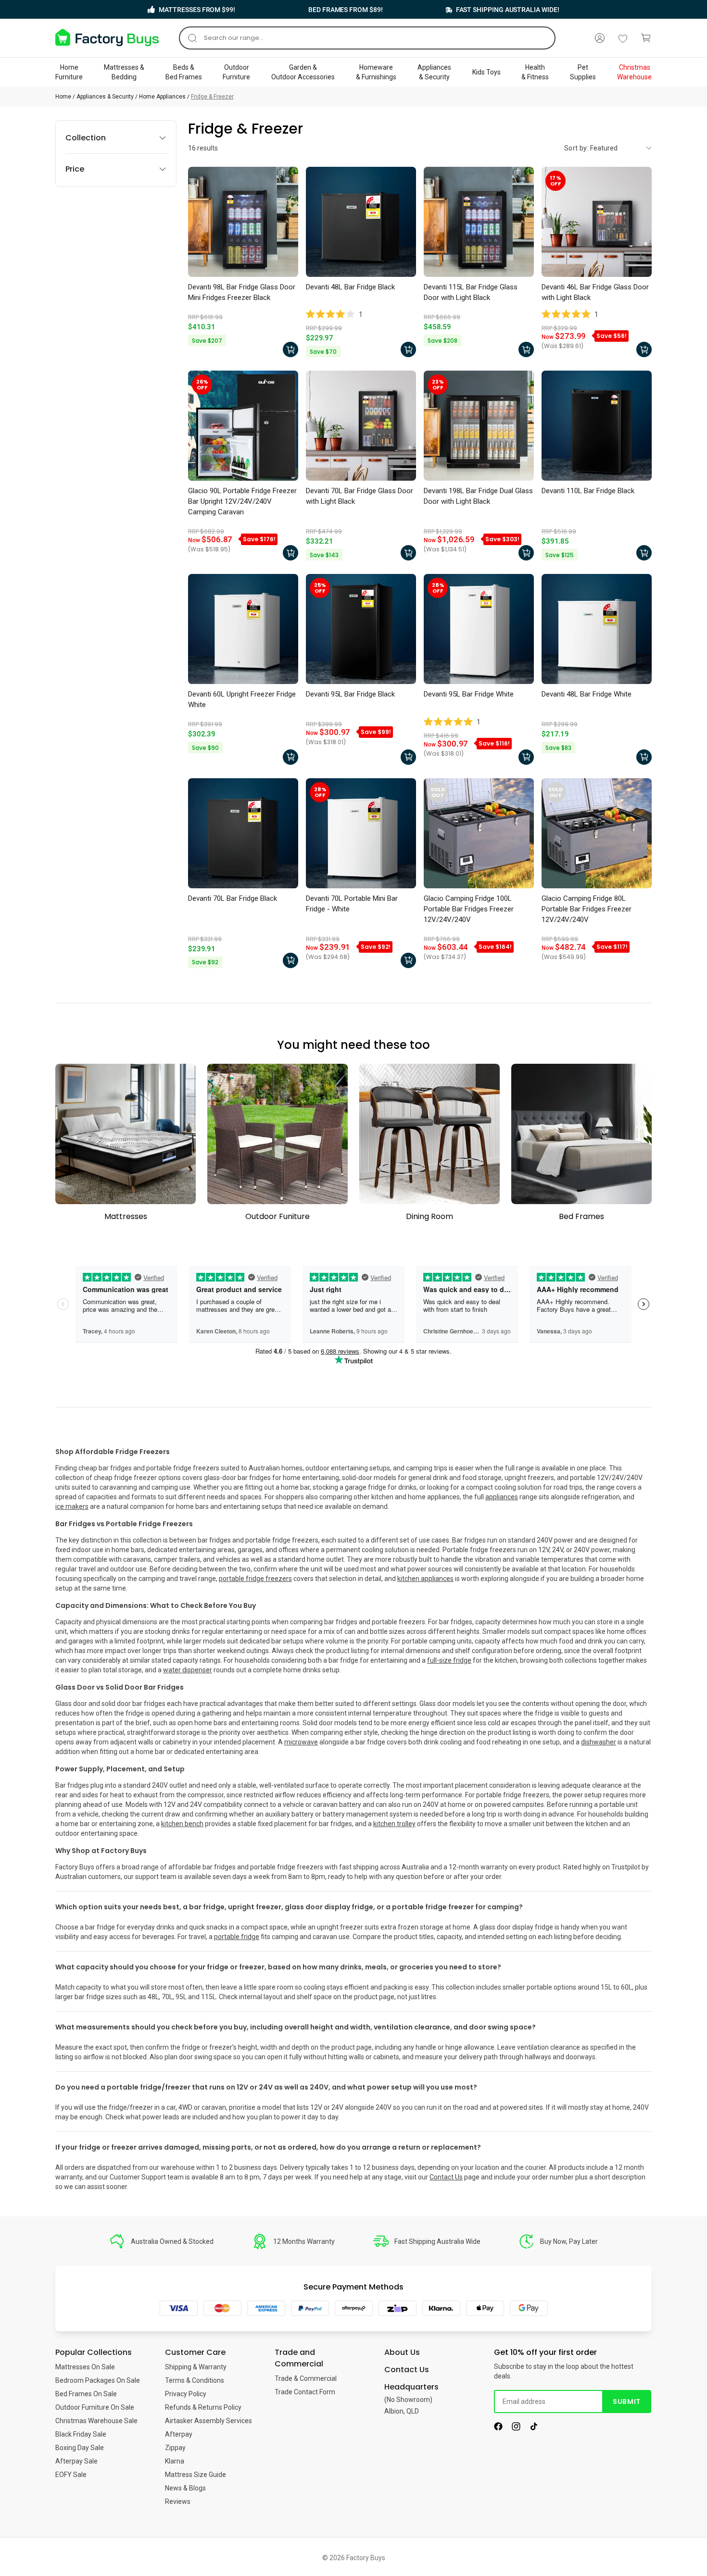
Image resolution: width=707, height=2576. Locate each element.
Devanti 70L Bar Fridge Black (233, 898)
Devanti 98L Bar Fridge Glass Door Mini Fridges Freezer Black (242, 292)
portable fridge (237, 1937)
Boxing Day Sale (80, 2448)
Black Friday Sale (81, 2434)
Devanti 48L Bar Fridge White (587, 694)
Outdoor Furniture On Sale (95, 2407)
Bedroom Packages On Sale (98, 2380)
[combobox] (367, 38)
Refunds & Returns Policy (203, 2407)
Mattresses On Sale (85, 2367)
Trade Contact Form (305, 2392)
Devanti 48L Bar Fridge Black (350, 287)
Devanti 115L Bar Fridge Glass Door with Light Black (471, 292)
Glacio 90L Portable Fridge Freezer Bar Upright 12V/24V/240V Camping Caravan (242, 501)
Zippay (175, 2448)
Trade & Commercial (306, 2378)
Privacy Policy (186, 2394)
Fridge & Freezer (212, 97)
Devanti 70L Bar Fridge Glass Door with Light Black (360, 496)
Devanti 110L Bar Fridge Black (588, 491)
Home (63, 97)
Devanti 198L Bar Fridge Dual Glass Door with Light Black (478, 496)
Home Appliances (162, 97)
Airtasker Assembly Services (208, 2421)
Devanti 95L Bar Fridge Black (350, 694)
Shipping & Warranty (196, 2367)
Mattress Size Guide (196, 2475)
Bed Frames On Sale (86, 2394)
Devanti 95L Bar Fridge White (469, 694)
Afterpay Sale (76, 2461)
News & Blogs (185, 2488)
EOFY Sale (71, 2475)
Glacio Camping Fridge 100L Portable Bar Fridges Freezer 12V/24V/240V (469, 909)
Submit (626, 2402)
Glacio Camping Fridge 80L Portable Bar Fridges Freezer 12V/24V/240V (587, 909)
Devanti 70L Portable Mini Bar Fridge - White (352, 904)
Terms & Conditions (195, 2380)
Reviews (178, 2501)
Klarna (175, 2461)
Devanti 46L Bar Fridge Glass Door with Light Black (595, 292)
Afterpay (179, 2434)
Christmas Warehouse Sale (96, 2421)
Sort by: (576, 148)
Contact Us (446, 2177)
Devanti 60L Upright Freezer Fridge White (242, 699)
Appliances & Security (105, 97)
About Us (402, 2352)
